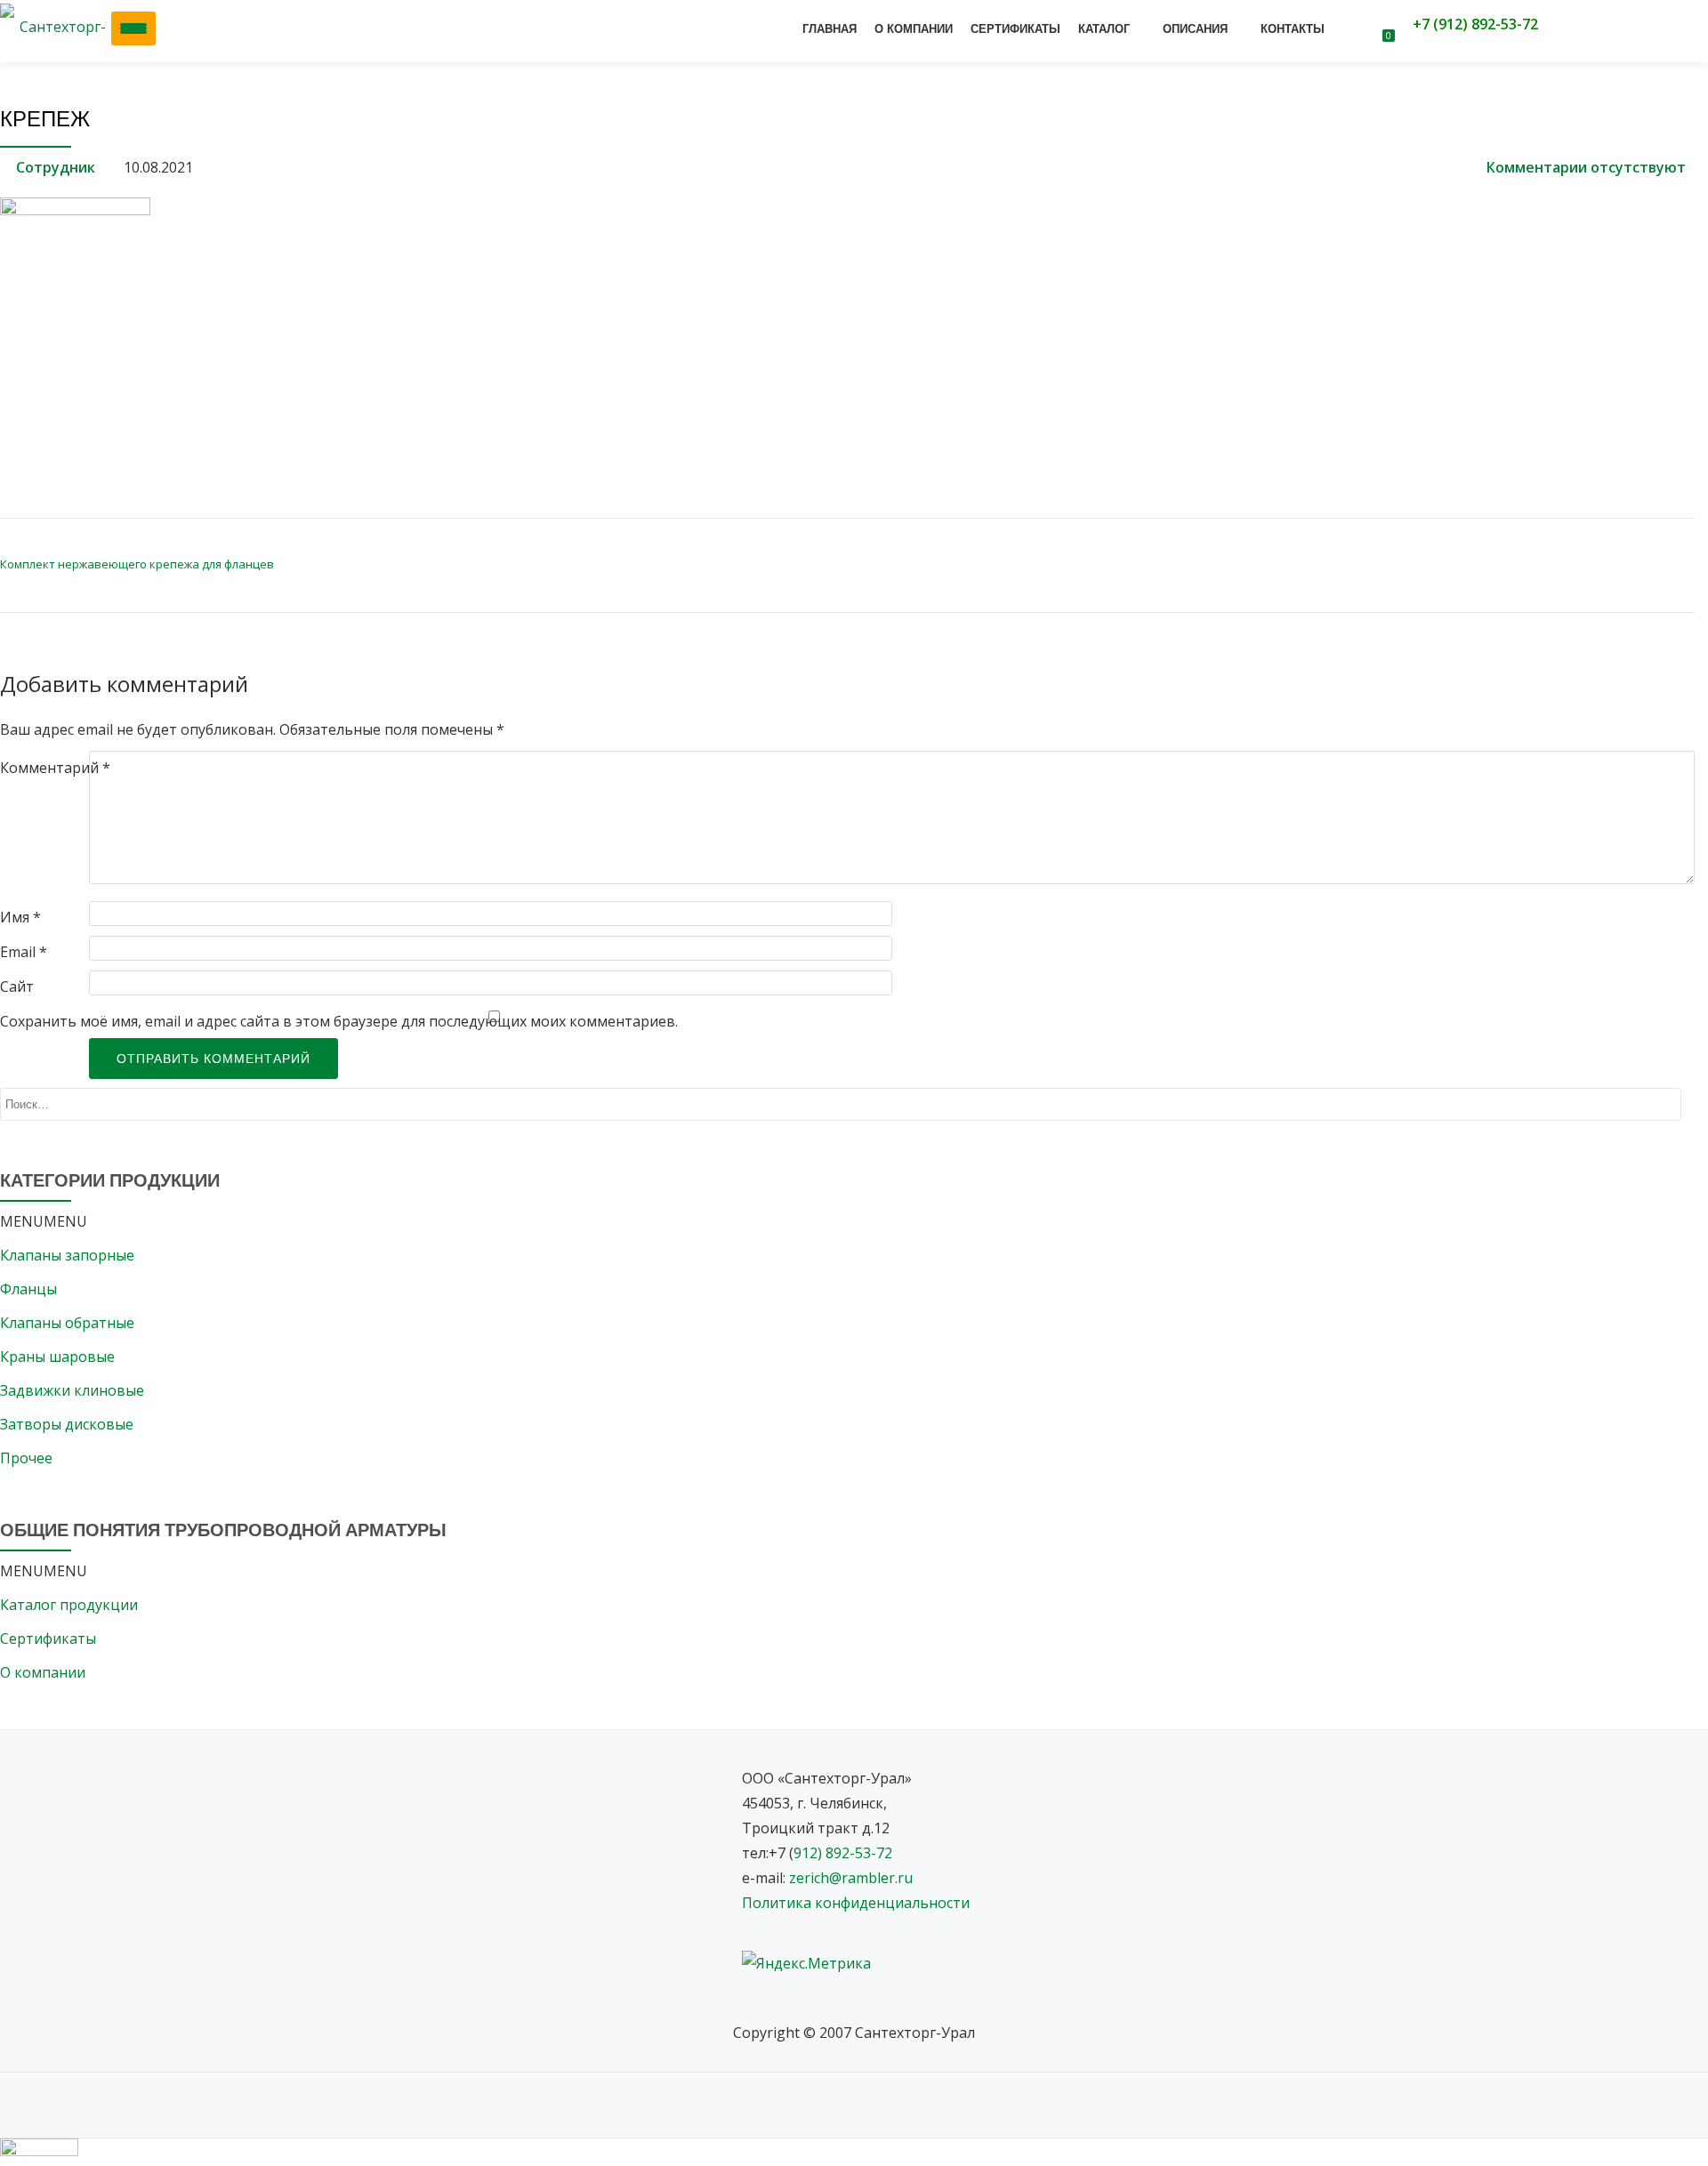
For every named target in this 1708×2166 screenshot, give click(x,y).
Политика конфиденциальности (856, 1903)
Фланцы (41, 1289)
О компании (914, 29)
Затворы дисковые (67, 1424)
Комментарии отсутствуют (1586, 167)
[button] (44, 1221)
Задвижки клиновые (72, 1390)
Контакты (1293, 29)
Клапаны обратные (67, 1323)
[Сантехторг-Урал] (59, 27)
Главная (830, 29)
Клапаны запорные (67, 1255)
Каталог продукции (69, 1605)
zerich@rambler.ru (851, 1878)
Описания (1195, 29)
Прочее (26, 1458)
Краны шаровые (57, 1357)
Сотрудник (56, 167)
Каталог (1104, 29)
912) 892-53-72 (843, 1853)
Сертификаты (1015, 29)
